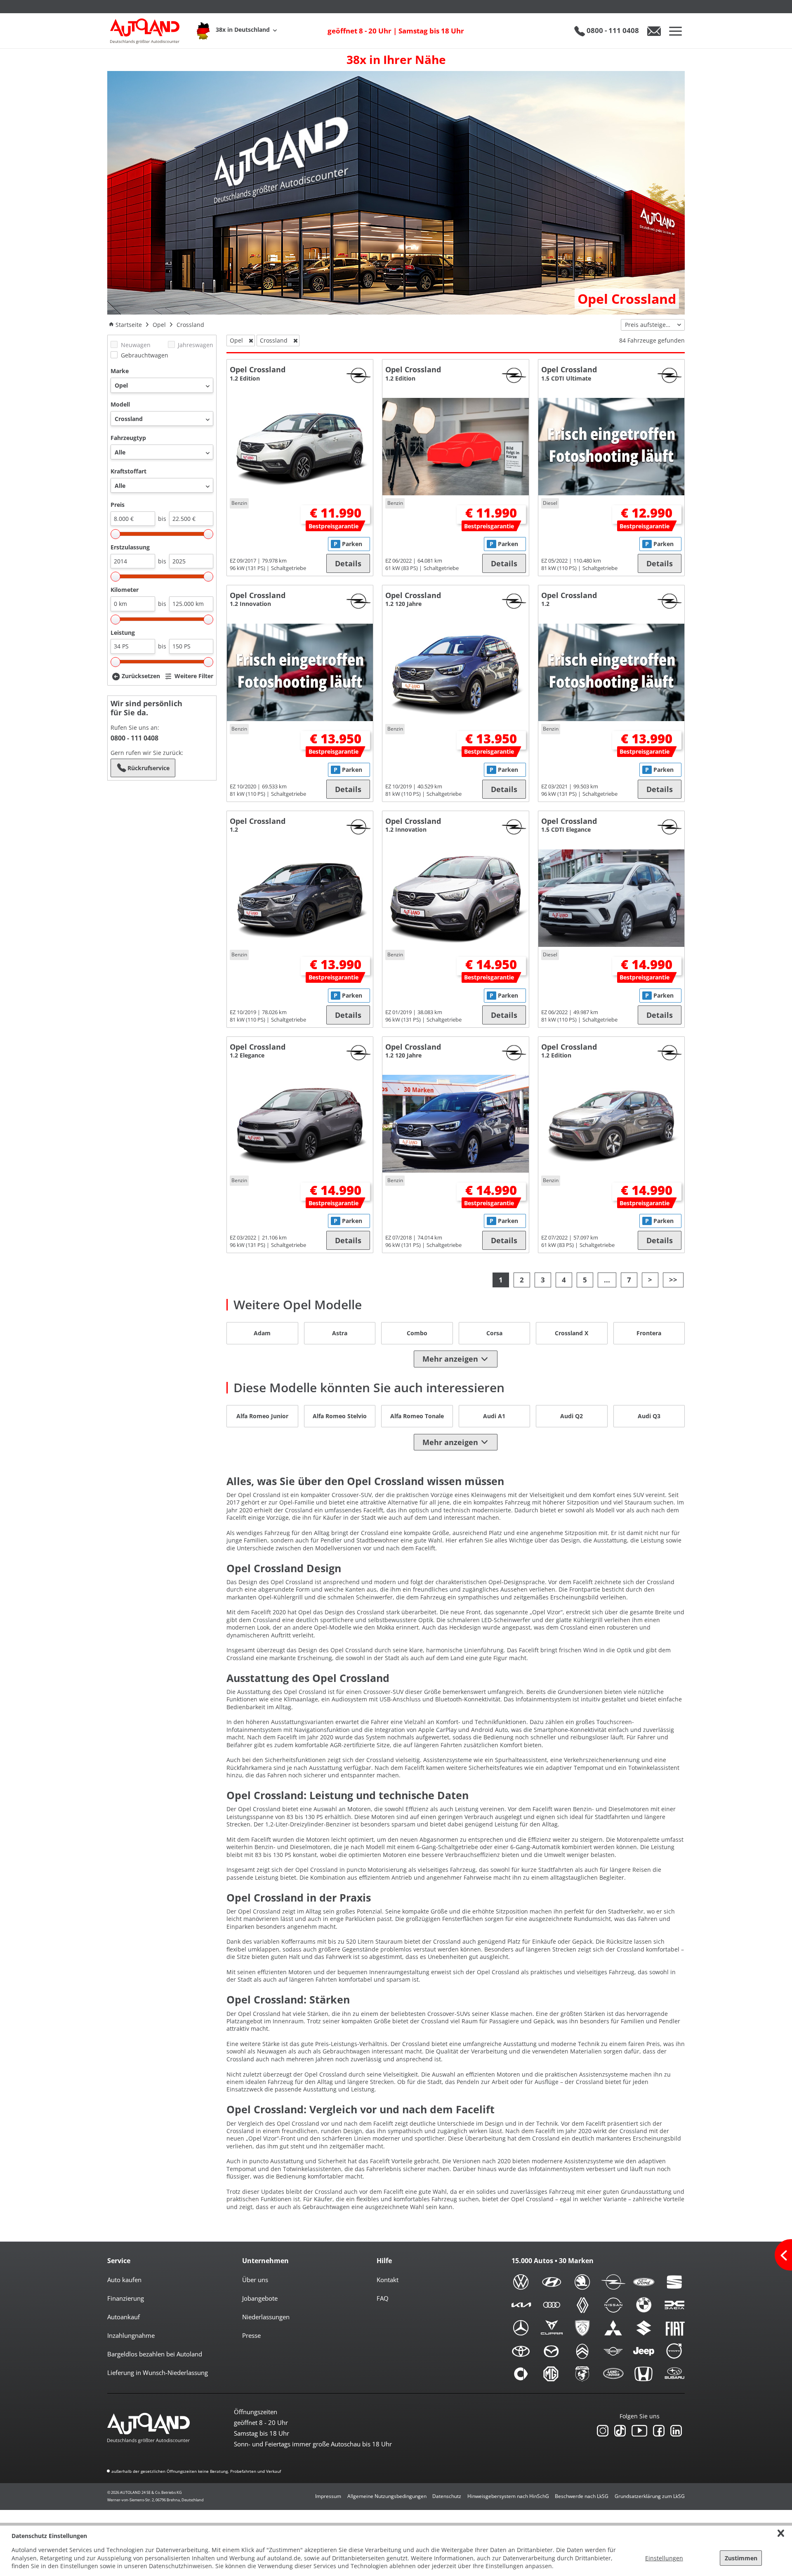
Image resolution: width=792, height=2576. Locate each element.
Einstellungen (664, 2558)
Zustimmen (741, 2558)
